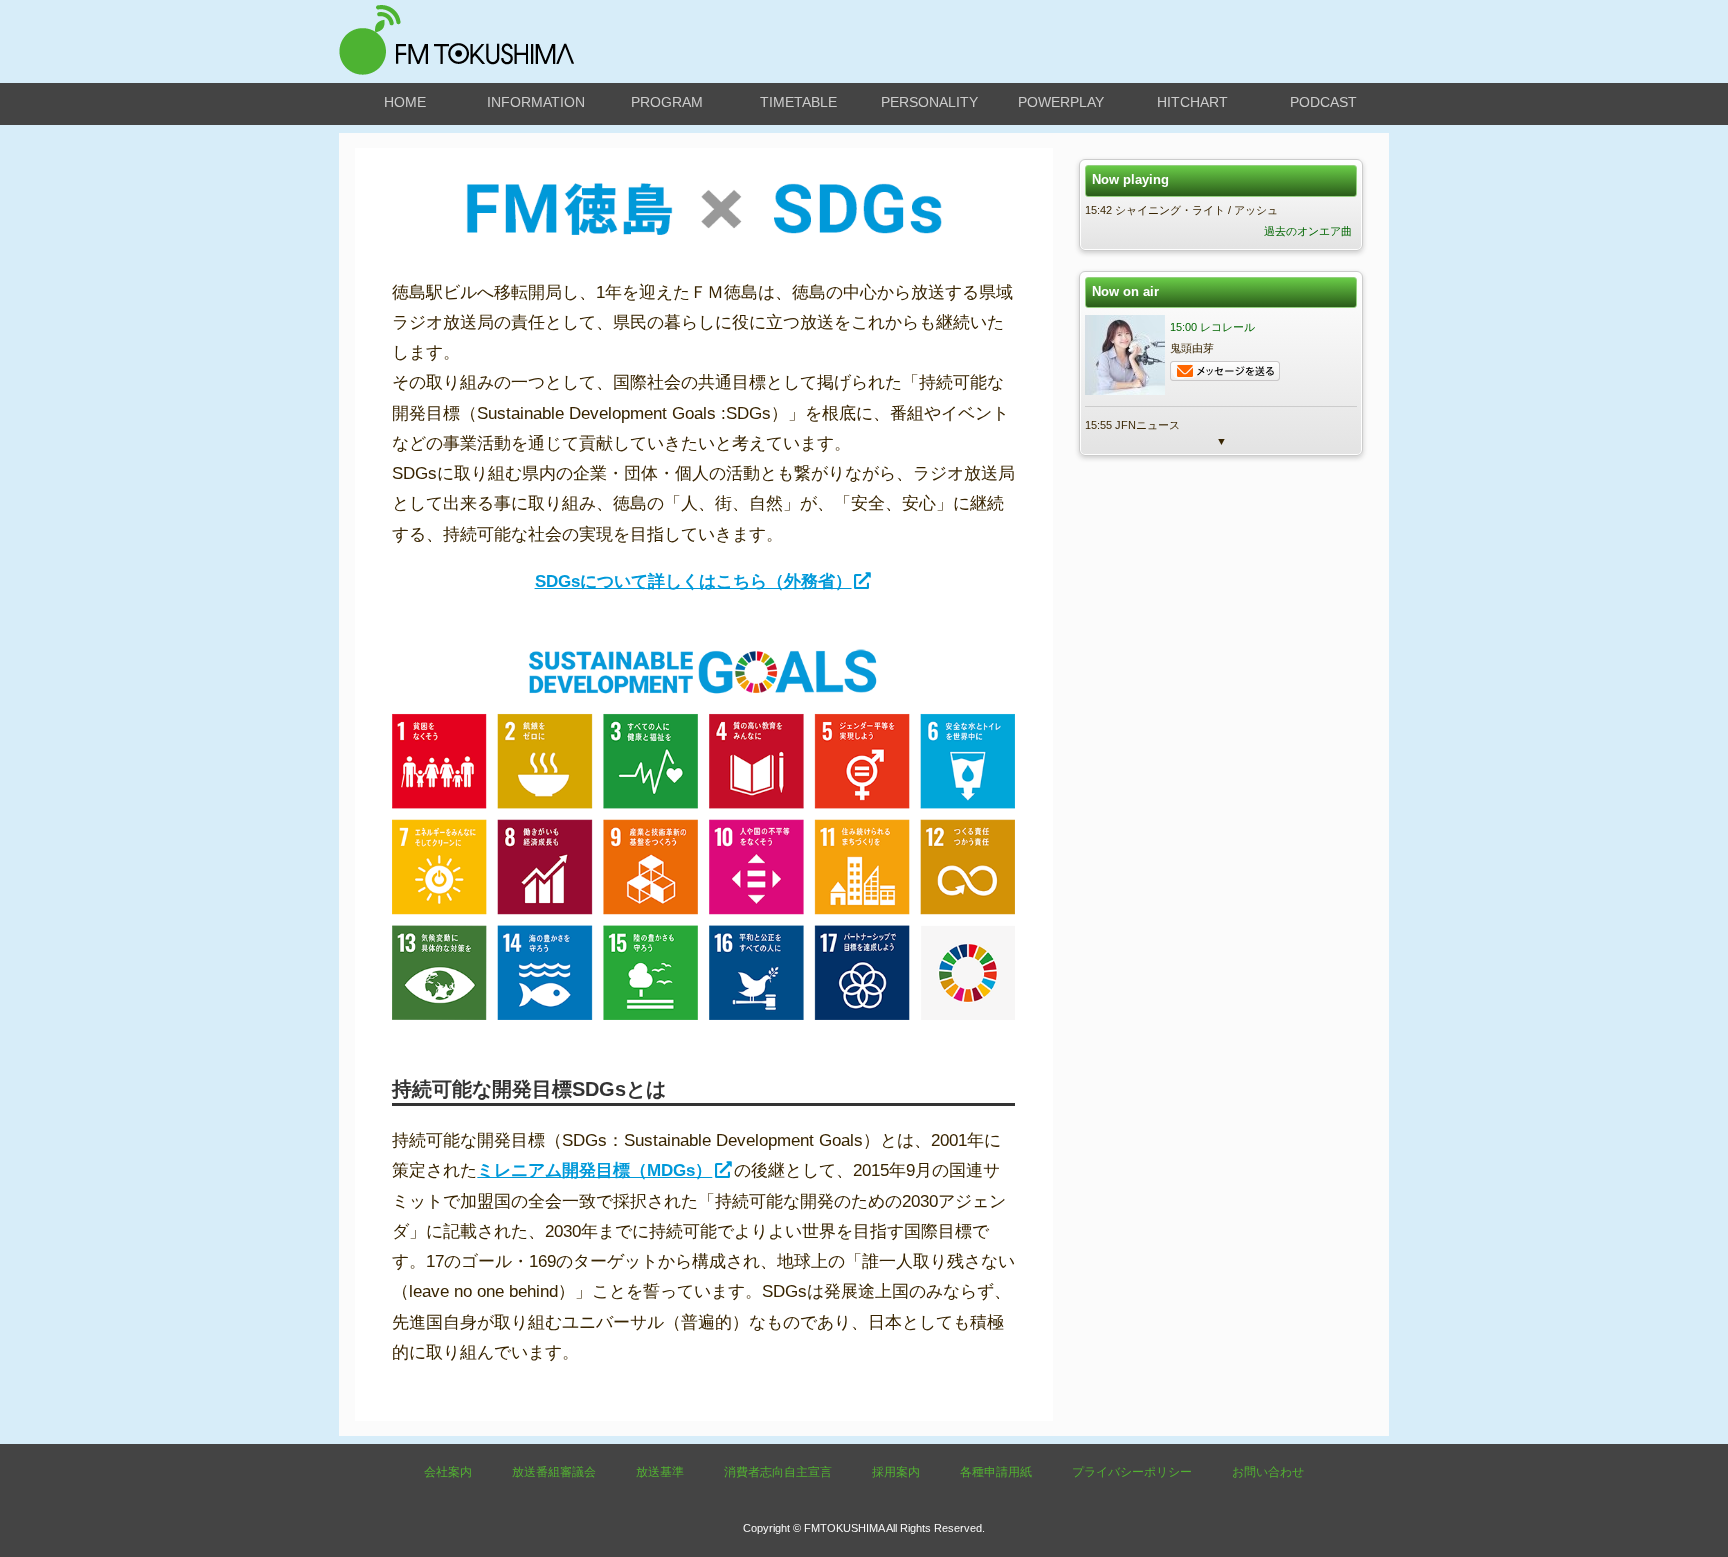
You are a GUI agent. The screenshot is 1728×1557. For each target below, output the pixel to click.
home (405, 102)
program (667, 102)
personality (929, 102)
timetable (798, 102)
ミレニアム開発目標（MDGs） (594, 1170)
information (536, 102)
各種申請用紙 (996, 1472)
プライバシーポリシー (1132, 1472)
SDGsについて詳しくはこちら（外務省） (693, 581)
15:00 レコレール (1212, 327)
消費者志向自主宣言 (778, 1472)
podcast (1323, 102)
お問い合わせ (1268, 1472)
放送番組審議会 (554, 1472)
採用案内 (896, 1472)
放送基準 (660, 1472)
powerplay (1061, 102)
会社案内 (448, 1472)
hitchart (1192, 102)
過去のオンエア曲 (1308, 231)
